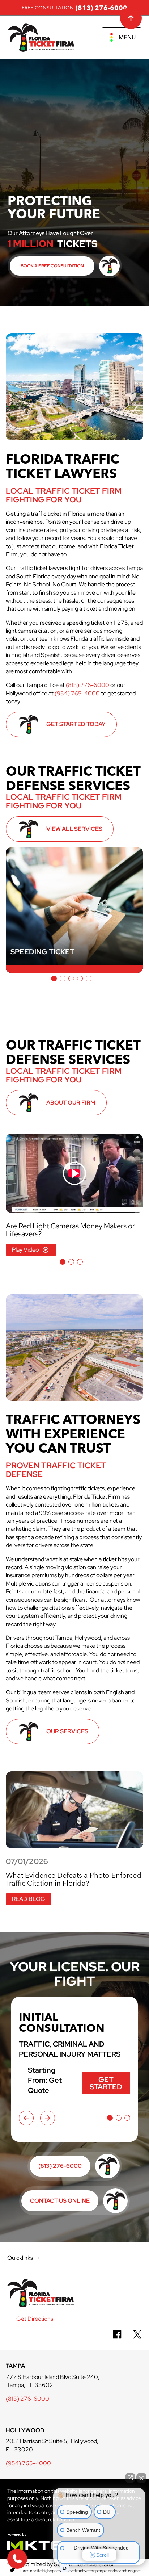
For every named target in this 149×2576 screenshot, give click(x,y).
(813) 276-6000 (101, 8)
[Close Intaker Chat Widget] (141, 2478)
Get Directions (35, 2319)
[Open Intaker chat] (65, 2568)
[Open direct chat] (130, 2478)
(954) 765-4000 (77, 693)
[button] (54, 979)
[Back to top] (131, 18)
